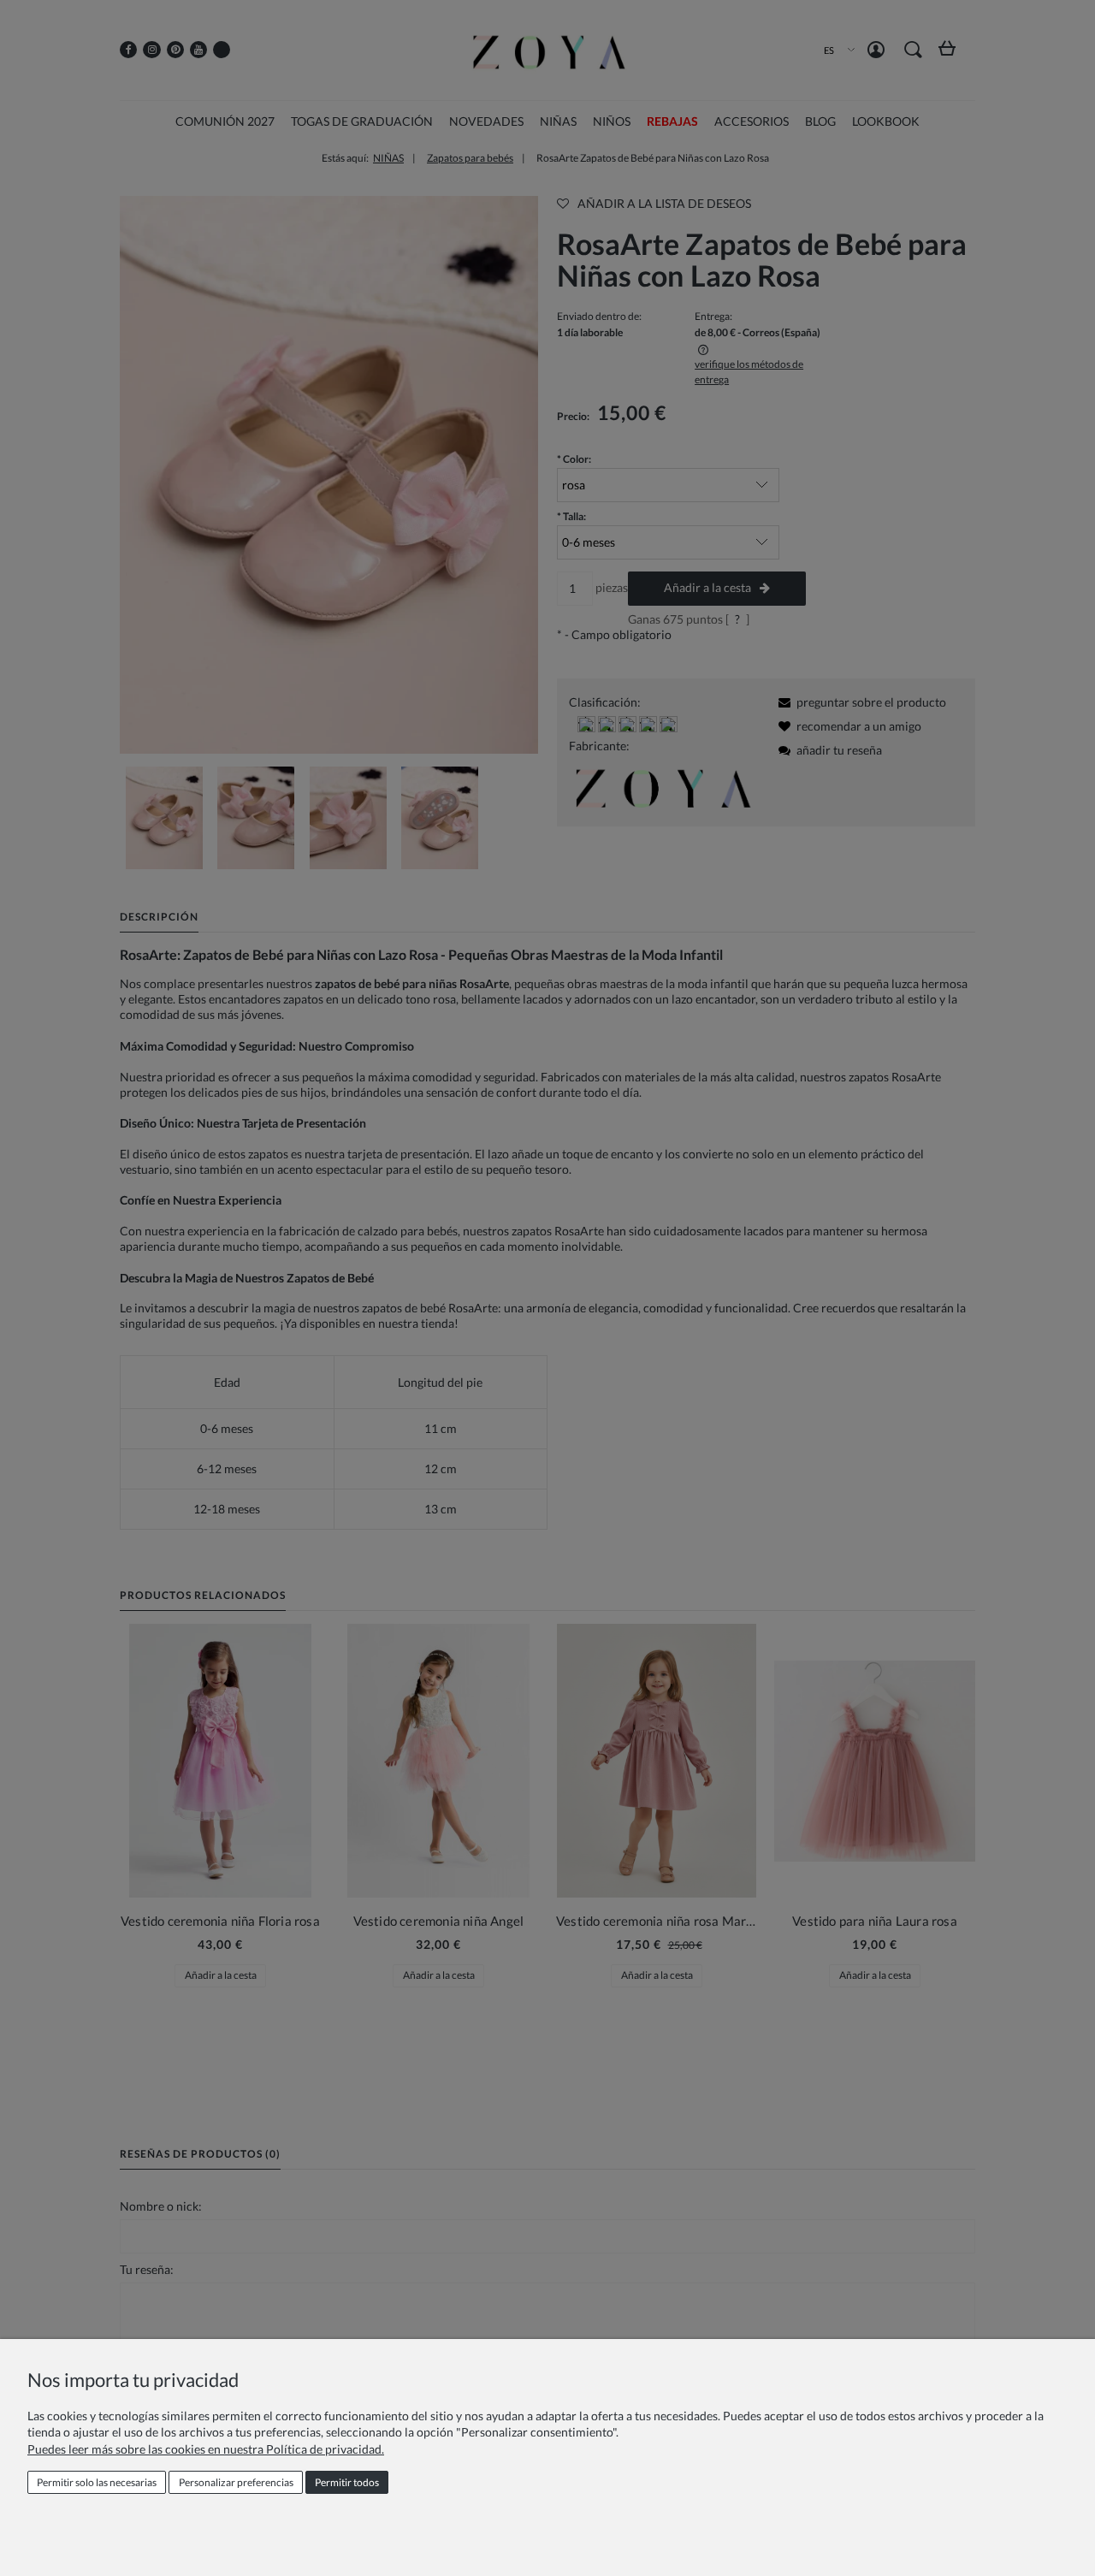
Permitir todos (347, 2482)
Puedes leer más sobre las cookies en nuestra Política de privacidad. (206, 2449)
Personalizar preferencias (236, 2482)
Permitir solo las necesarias (97, 2482)
